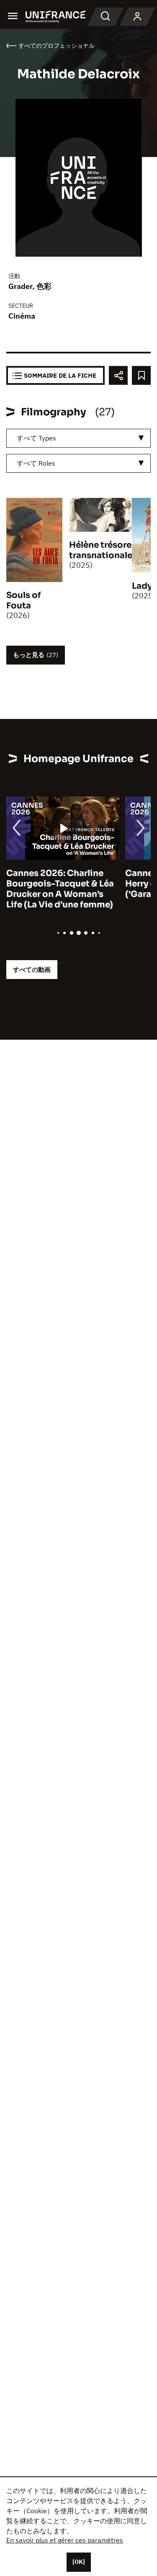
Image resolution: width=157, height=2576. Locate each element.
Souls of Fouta (24, 600)
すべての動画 (32, 970)
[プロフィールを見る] (137, 17)
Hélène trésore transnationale (101, 550)
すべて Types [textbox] (36, 438)
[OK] (79, 2562)
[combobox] (78, 438)
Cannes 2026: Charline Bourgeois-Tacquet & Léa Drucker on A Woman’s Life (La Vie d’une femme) (60, 889)
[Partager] (118, 375)
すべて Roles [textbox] (36, 463)
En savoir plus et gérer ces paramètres (65, 2540)
